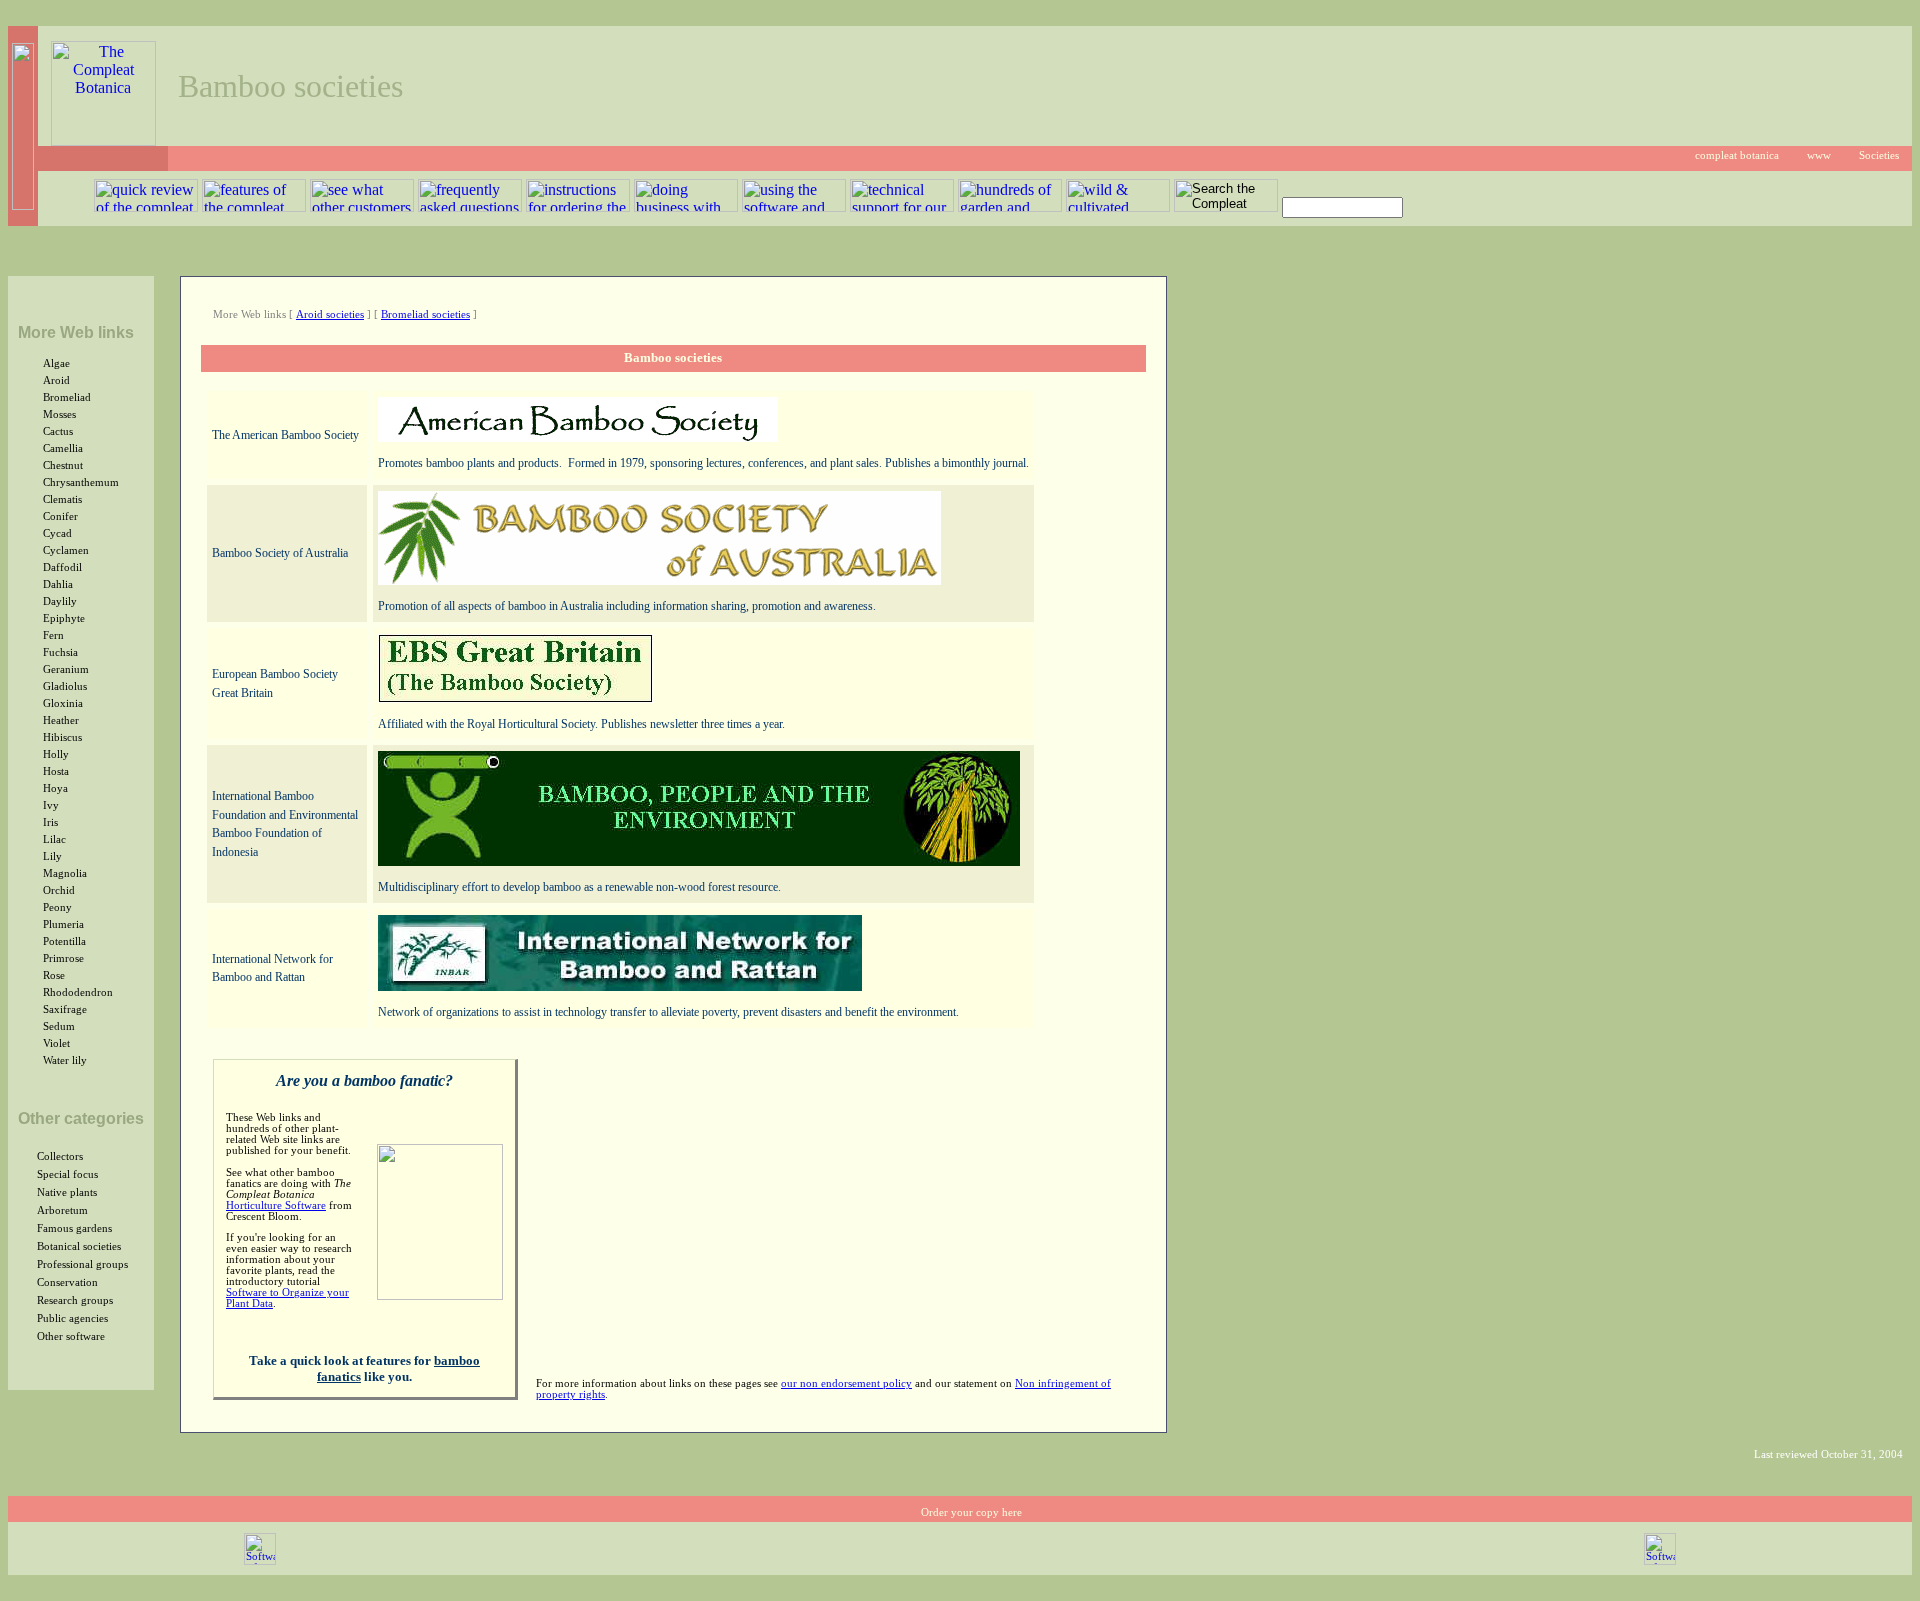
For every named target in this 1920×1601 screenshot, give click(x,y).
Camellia (63, 448)
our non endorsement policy (846, 1383)
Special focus (67, 1174)
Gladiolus (65, 686)
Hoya (55, 788)
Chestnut (63, 465)
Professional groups (82, 1264)
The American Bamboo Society (285, 435)
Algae (56, 363)
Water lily (65, 1060)
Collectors (60, 1156)
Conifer (60, 516)
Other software (71, 1336)
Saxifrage (65, 1009)
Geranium (66, 669)
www (1819, 155)
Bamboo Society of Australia (280, 553)
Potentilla (64, 941)
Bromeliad (67, 397)
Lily (52, 856)
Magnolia (65, 873)
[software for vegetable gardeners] (1660, 1561)
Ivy (51, 805)
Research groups (75, 1300)
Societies (1879, 155)
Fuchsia (60, 652)
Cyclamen (66, 550)
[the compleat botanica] (103, 140)
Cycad (57, 533)
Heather (61, 720)
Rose (54, 975)
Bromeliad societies (425, 314)
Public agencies (72, 1318)
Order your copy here (971, 1512)
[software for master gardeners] (260, 1561)
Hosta (56, 771)
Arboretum (62, 1210)
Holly (56, 754)
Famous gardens (74, 1228)
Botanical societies (79, 1246)
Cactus (58, 431)
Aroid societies (330, 314)
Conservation (67, 1282)
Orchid (59, 890)
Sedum (59, 1026)
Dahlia (58, 584)
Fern (53, 635)
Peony (57, 907)
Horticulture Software (276, 1205)
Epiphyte (64, 618)
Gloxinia (63, 703)
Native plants (67, 1192)
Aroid (56, 380)
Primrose (63, 958)
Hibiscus (62, 737)
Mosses (59, 414)
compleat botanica (1737, 155)
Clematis (62, 499)
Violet (56, 1043)
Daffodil (62, 567)
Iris (50, 822)
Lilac (54, 839)
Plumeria (63, 924)
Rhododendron (78, 992)
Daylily (60, 601)
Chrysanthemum (81, 482)
